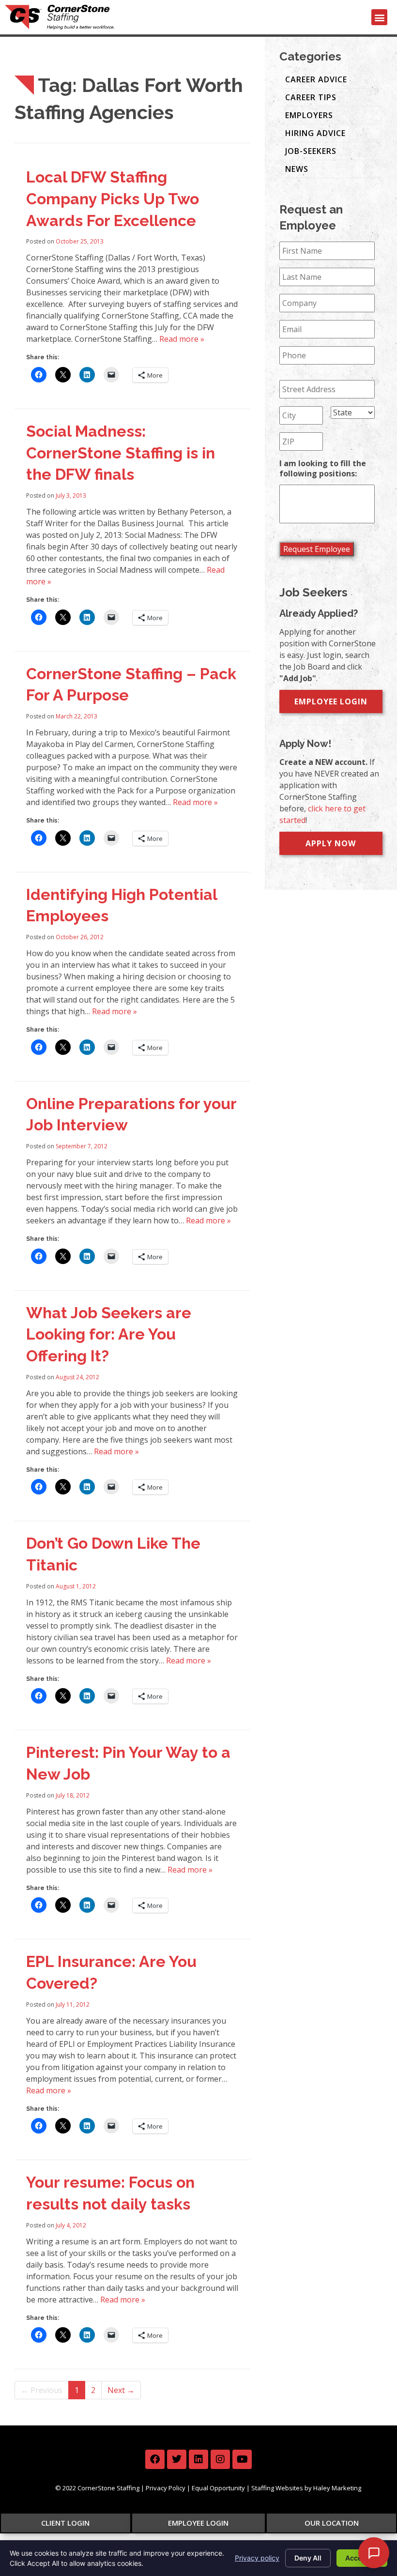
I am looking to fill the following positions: (323, 469)
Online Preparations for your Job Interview (131, 1114)
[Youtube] (242, 2459)
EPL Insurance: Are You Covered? (111, 1972)
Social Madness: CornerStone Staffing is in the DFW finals (121, 453)
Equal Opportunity (218, 2488)
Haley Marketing (337, 2488)
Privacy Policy (166, 2488)
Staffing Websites (277, 2488)
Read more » (182, 339)
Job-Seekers (311, 151)
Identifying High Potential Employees (122, 905)
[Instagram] (220, 2459)
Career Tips (311, 97)
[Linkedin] (198, 2459)
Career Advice (316, 79)
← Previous (42, 2390)
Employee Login (331, 701)
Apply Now (331, 843)
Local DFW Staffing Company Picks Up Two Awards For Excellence (113, 199)
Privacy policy (257, 2558)
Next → (121, 2390)
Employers (309, 115)
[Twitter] (177, 2459)
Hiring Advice (315, 133)
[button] (379, 17)
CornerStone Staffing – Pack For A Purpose (131, 685)
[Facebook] (155, 2459)
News (297, 169)
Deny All (308, 2558)
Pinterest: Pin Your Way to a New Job (128, 1763)
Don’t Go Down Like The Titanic (113, 1554)
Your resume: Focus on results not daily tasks (110, 2193)
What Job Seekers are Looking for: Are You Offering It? (109, 1334)
